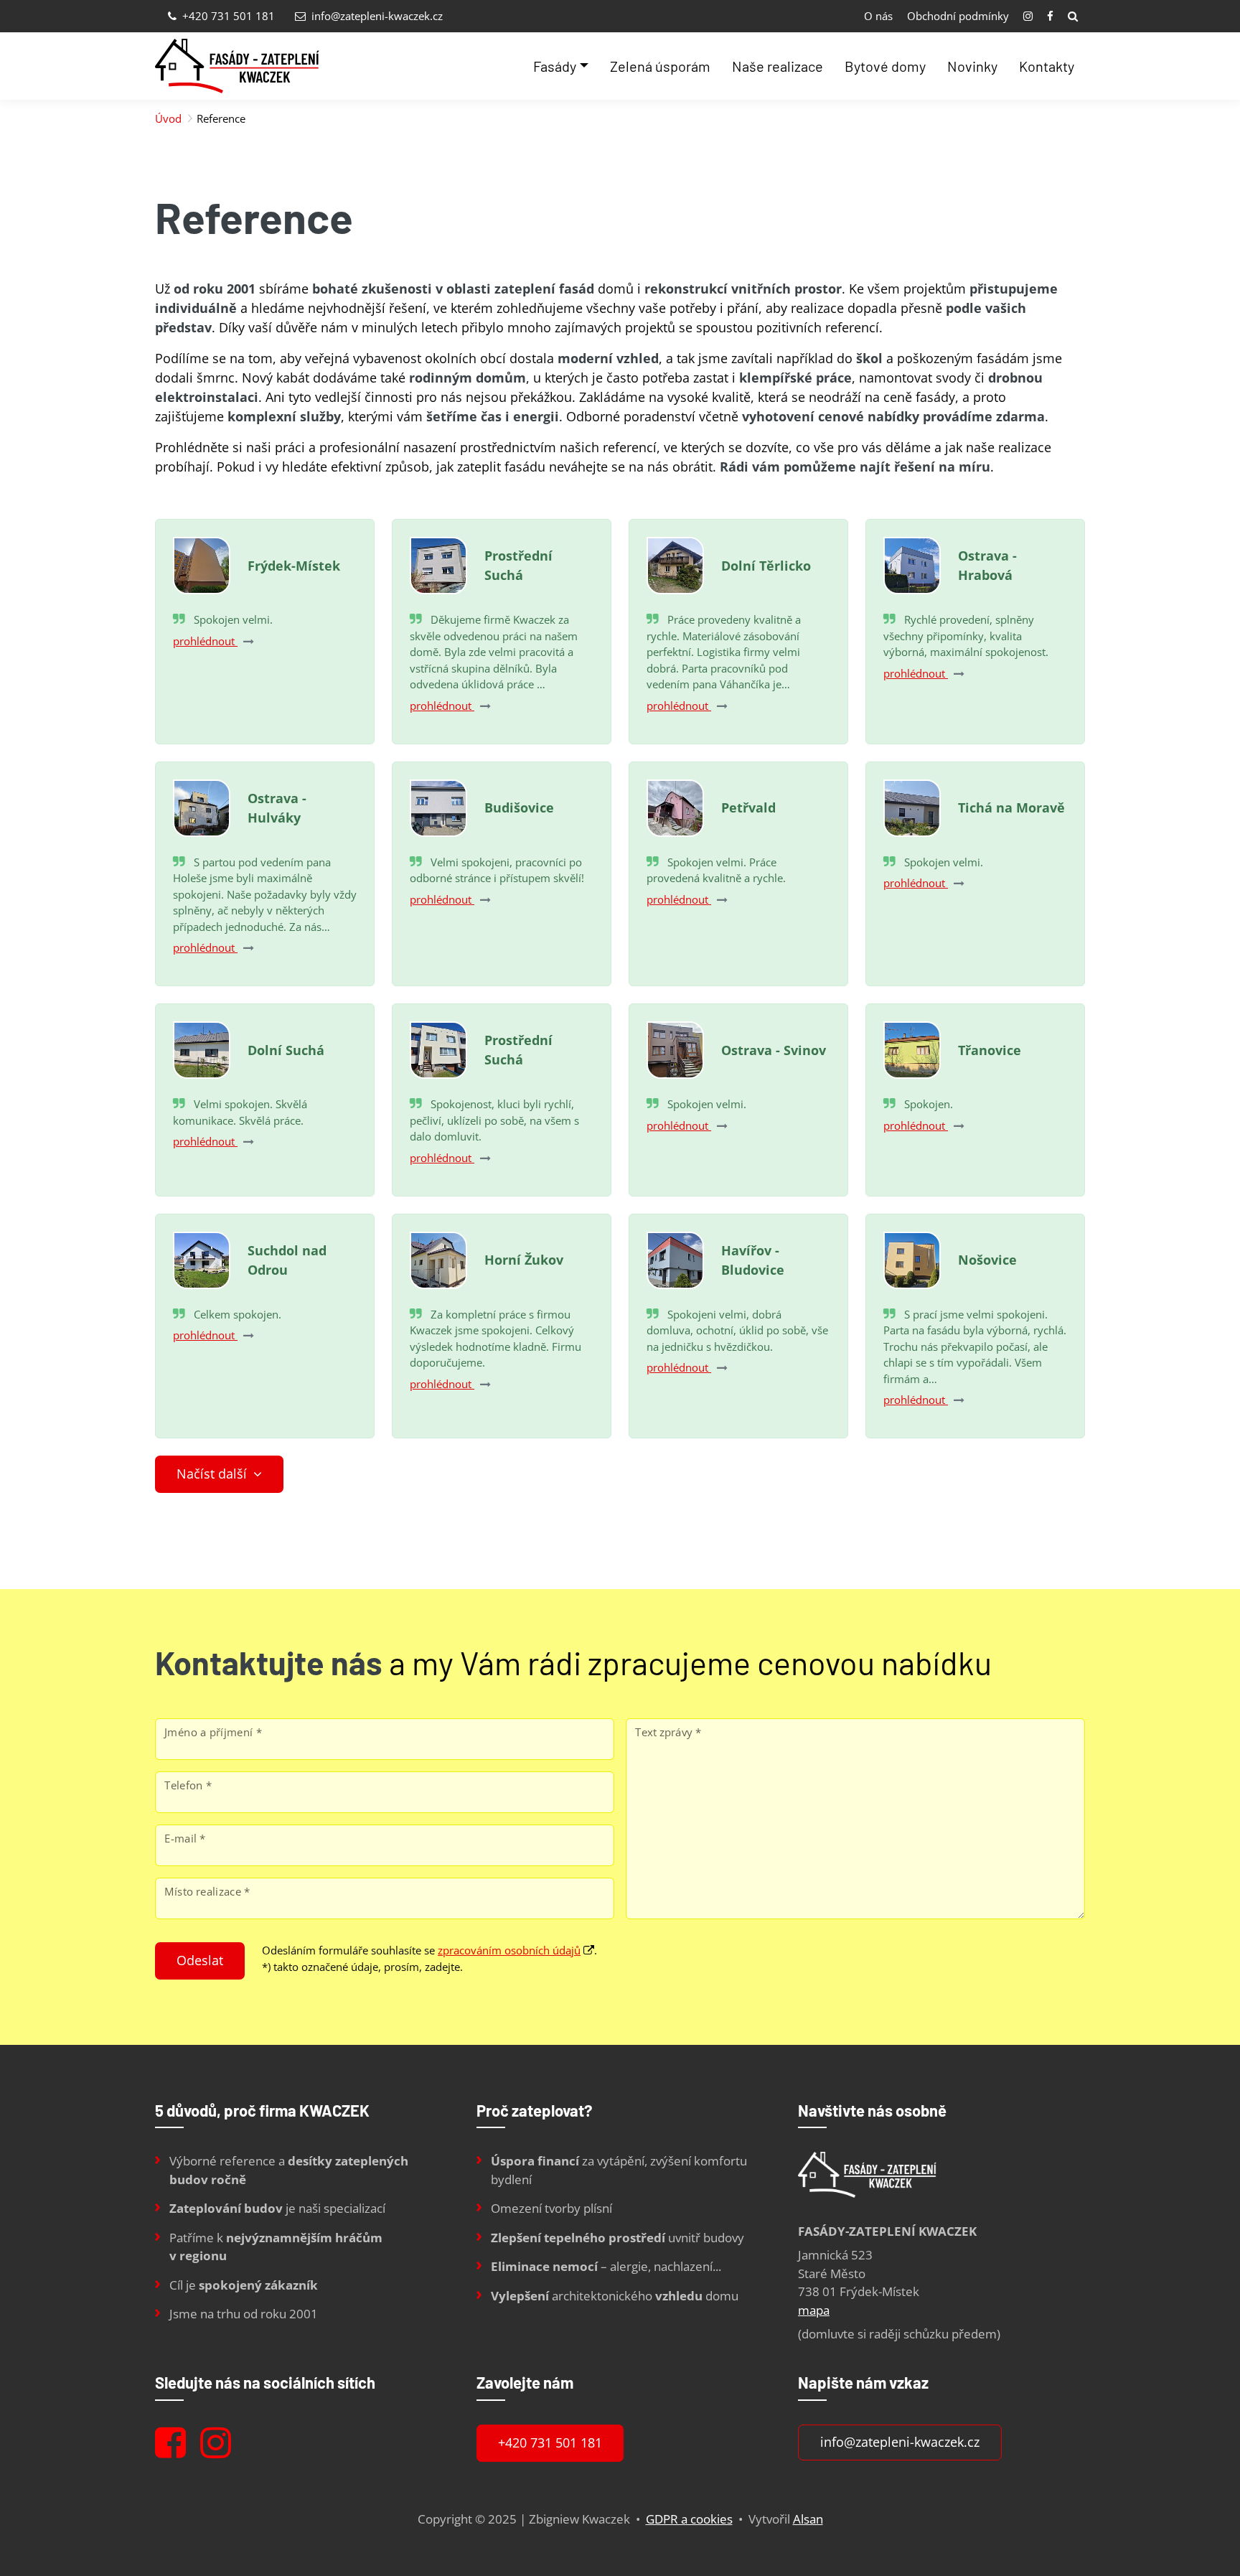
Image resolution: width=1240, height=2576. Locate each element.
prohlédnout (205, 641)
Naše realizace (778, 66)
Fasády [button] (555, 66)
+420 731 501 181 (227, 16)
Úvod (168, 118)
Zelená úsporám (660, 66)
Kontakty (1047, 66)
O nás (878, 16)
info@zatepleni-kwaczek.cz (376, 16)
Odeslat (200, 1960)
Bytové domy (885, 66)
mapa (814, 2310)
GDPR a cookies (689, 2519)
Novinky (972, 66)
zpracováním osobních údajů (509, 1950)
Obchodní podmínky (958, 16)
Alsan (808, 2519)
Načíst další (213, 1474)
